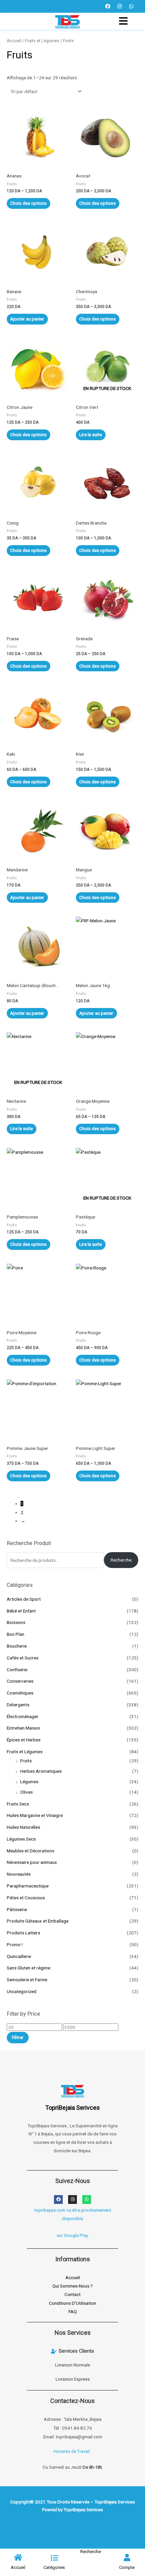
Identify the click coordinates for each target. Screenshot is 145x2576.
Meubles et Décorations (31, 1851)
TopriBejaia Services (83, 2510)
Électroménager (23, 1716)
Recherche (121, 1560)
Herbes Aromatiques (41, 1771)
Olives (26, 1792)
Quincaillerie (19, 1956)
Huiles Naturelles (23, 1827)
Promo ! (15, 1944)
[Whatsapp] (132, 6)
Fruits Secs (18, 1804)
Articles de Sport (24, 1599)
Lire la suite (91, 435)
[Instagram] (120, 6)
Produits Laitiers (23, 1933)
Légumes (29, 1782)
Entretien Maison (23, 1728)
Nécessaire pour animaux (32, 1862)
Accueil (14, 41)
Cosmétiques (20, 1693)
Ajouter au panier (27, 319)
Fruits (26, 1761)
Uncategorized (22, 1991)
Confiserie (17, 1670)
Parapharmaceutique (28, 1886)
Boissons (16, 1622)
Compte (127, 2567)
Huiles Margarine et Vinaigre (35, 1815)
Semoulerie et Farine (27, 1980)
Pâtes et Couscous (26, 1898)
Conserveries (20, 1681)
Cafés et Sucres (23, 1658)
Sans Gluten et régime (28, 1968)
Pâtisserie (17, 1909)
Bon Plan (16, 1634)
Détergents (18, 1705)
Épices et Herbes (24, 1740)
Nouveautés (19, 1874)
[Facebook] (108, 6)
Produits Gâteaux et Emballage (38, 1921)
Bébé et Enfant (21, 1611)
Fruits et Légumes (25, 1752)
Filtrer (18, 2037)
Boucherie (17, 1646)
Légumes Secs (21, 1839)
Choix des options (28, 203)
